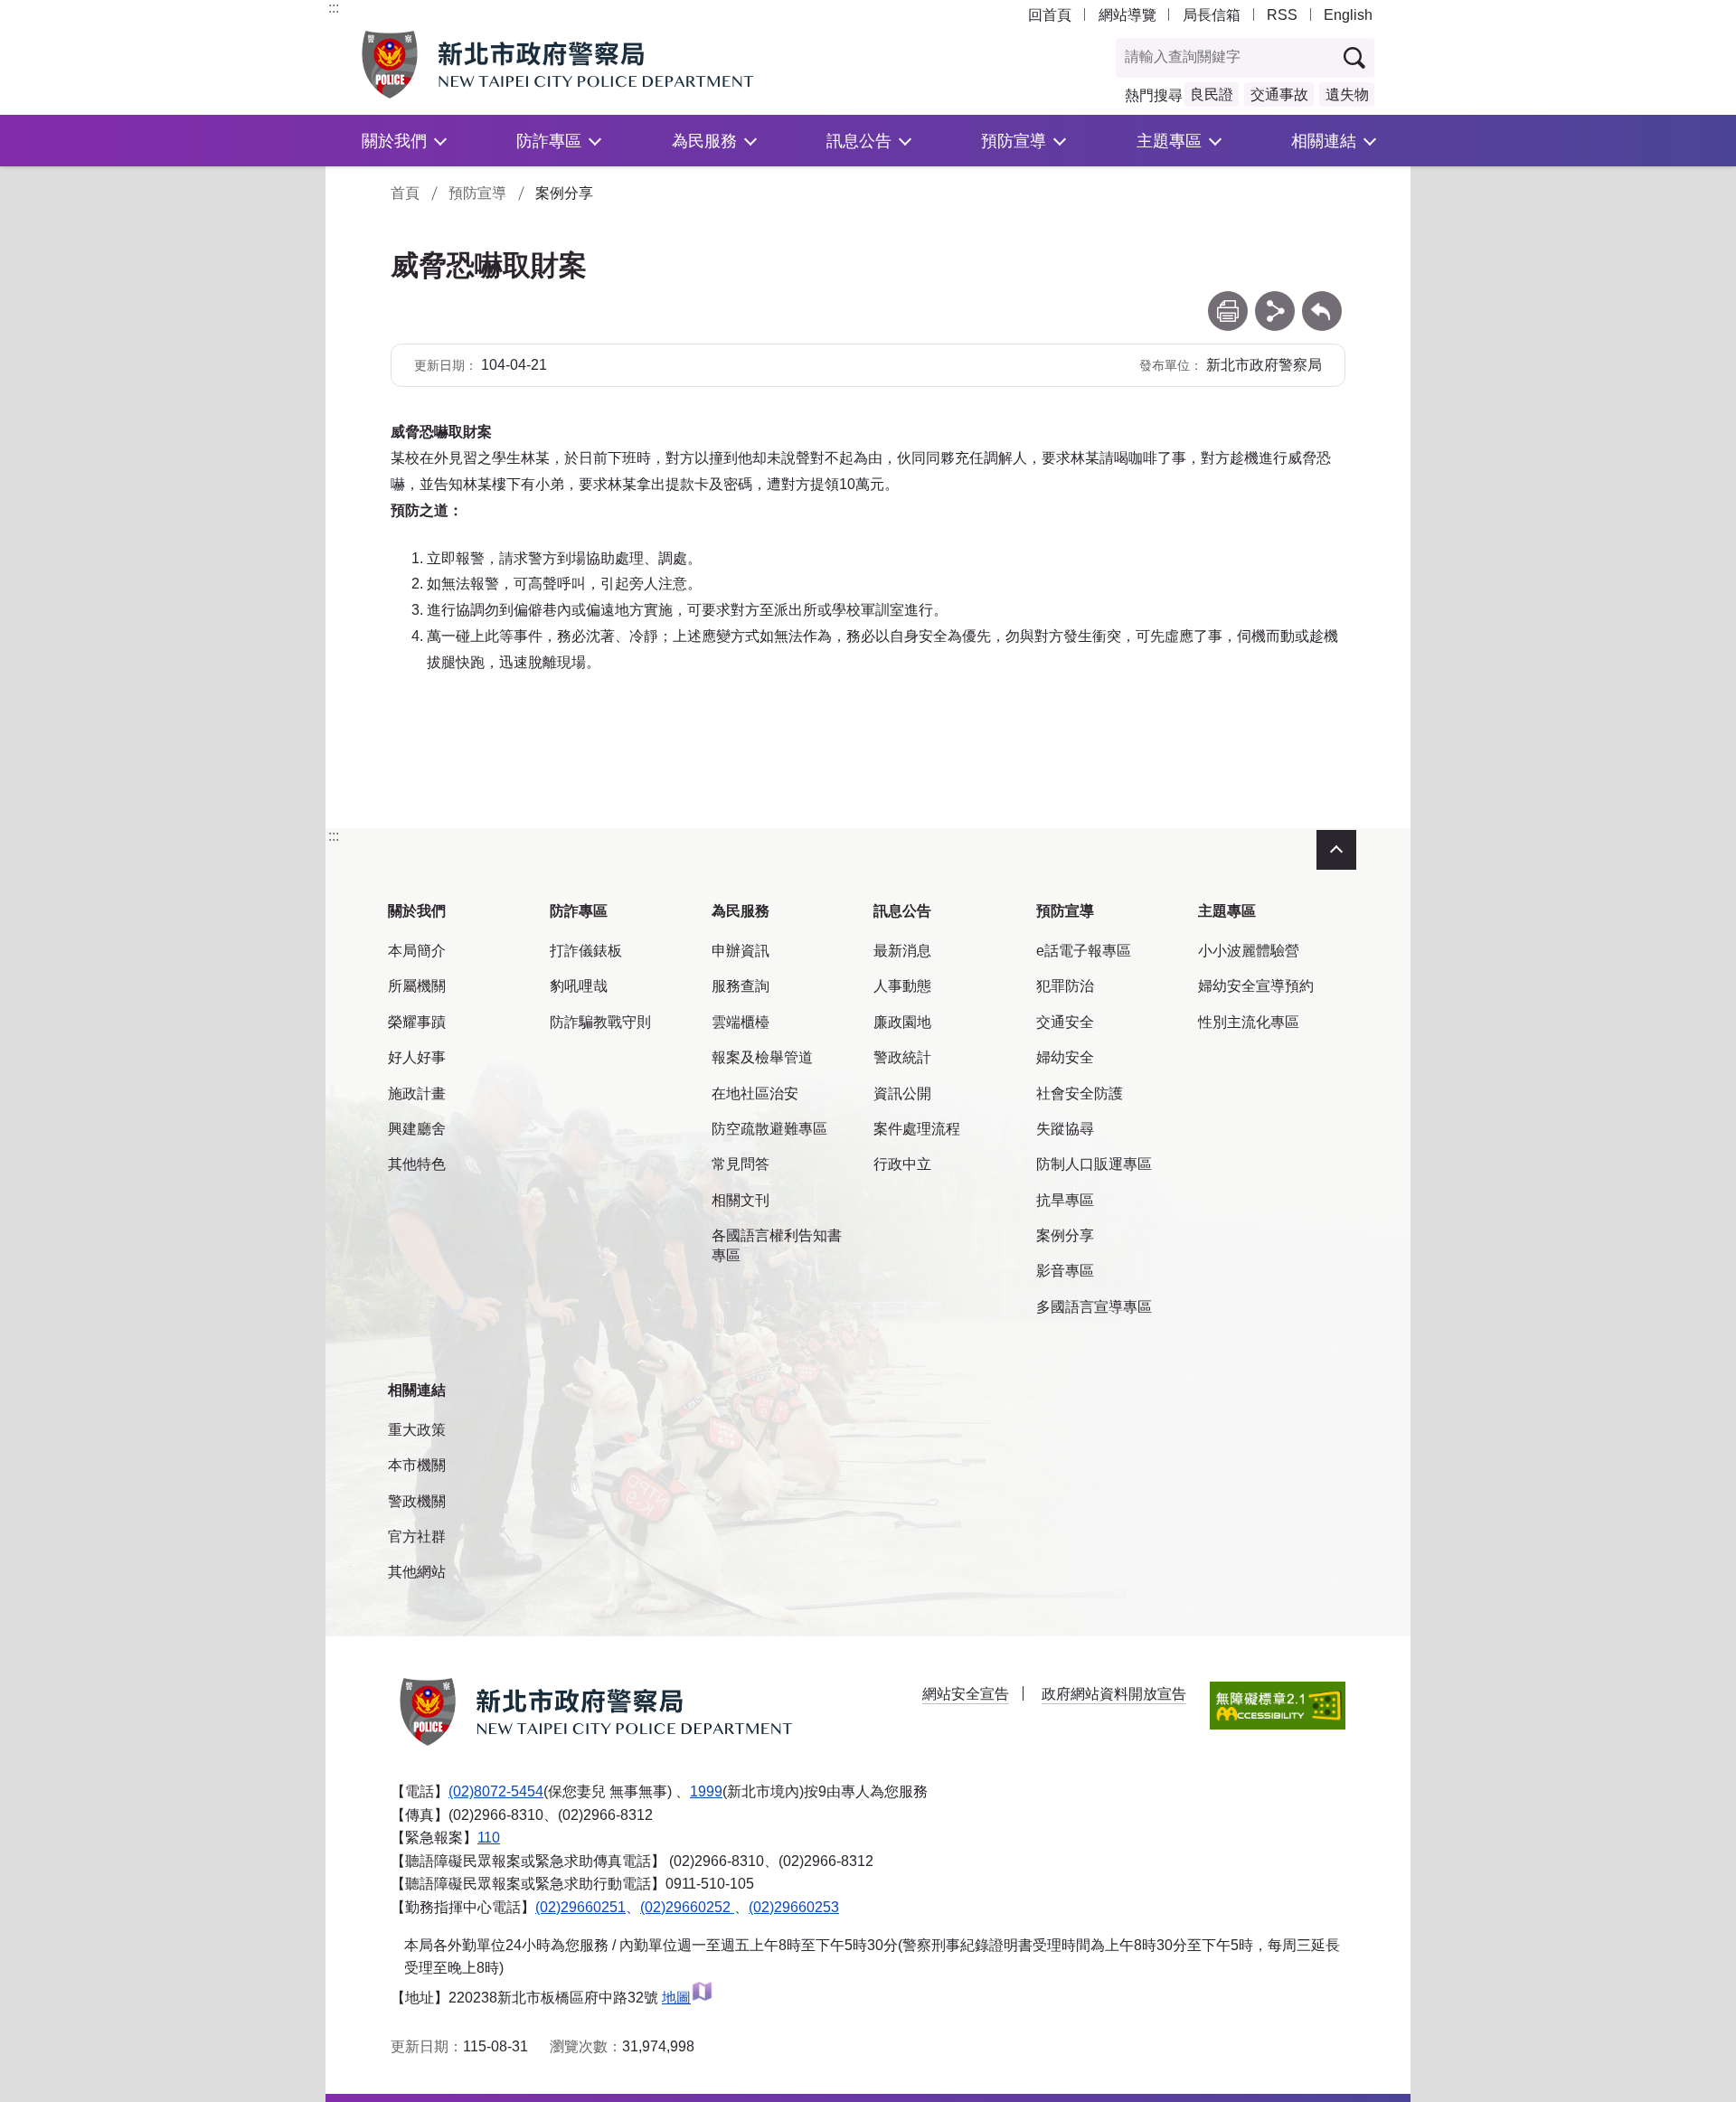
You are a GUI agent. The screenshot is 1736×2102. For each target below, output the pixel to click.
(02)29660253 (794, 1907)
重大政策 (417, 1430)
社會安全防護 (1080, 1093)
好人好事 (417, 1057)
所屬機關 (417, 986)
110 (489, 1838)
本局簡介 (417, 951)
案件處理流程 (917, 1129)
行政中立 (902, 1164)
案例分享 (1065, 1235)
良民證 (1212, 94)
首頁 (405, 193)
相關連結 (1324, 141)
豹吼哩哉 (579, 986)
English (1348, 15)
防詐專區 (549, 141)
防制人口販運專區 (1094, 1164)
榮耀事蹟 (417, 1022)
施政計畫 (417, 1093)
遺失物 (1347, 94)
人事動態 (902, 986)
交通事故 (1279, 94)
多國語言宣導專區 (1094, 1307)
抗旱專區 (1065, 1200)
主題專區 (1169, 141)
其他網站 (417, 1572)
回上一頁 (1322, 300)
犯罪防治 (1065, 986)
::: (334, 8)
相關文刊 (741, 1200)
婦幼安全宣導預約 (1256, 986)
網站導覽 (1127, 15)
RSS (1282, 15)
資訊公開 (902, 1093)
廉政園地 (902, 1022)
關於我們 (394, 141)
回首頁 (1050, 15)
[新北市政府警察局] (599, 65)
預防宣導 (1014, 141)
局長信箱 (1212, 15)
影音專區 (1065, 1271)
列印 (1228, 300)
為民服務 (704, 141)
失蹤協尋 (1065, 1129)
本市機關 (417, 1465)
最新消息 (902, 951)
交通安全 (1065, 1022)
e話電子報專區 (1084, 951)
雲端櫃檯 (741, 1022)
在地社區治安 (755, 1093)
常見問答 (741, 1164)
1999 (706, 1791)
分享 (1275, 300)
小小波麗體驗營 (1249, 951)
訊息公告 (859, 141)
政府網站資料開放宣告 (1114, 1694)
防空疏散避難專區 (769, 1129)
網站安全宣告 (966, 1694)
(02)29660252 (687, 1907)
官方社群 (417, 1536)
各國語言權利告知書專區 (777, 1245)
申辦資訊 (741, 951)
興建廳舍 (417, 1129)
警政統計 (902, 1057)
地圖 (676, 1998)
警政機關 (417, 1501)
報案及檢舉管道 (762, 1057)
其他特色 (417, 1164)
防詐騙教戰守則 (600, 1022)
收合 (1336, 850)
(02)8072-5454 (496, 1791)
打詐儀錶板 (586, 951)
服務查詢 (741, 986)
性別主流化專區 (1249, 1022)
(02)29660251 (580, 1907)
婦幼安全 (1065, 1057)
